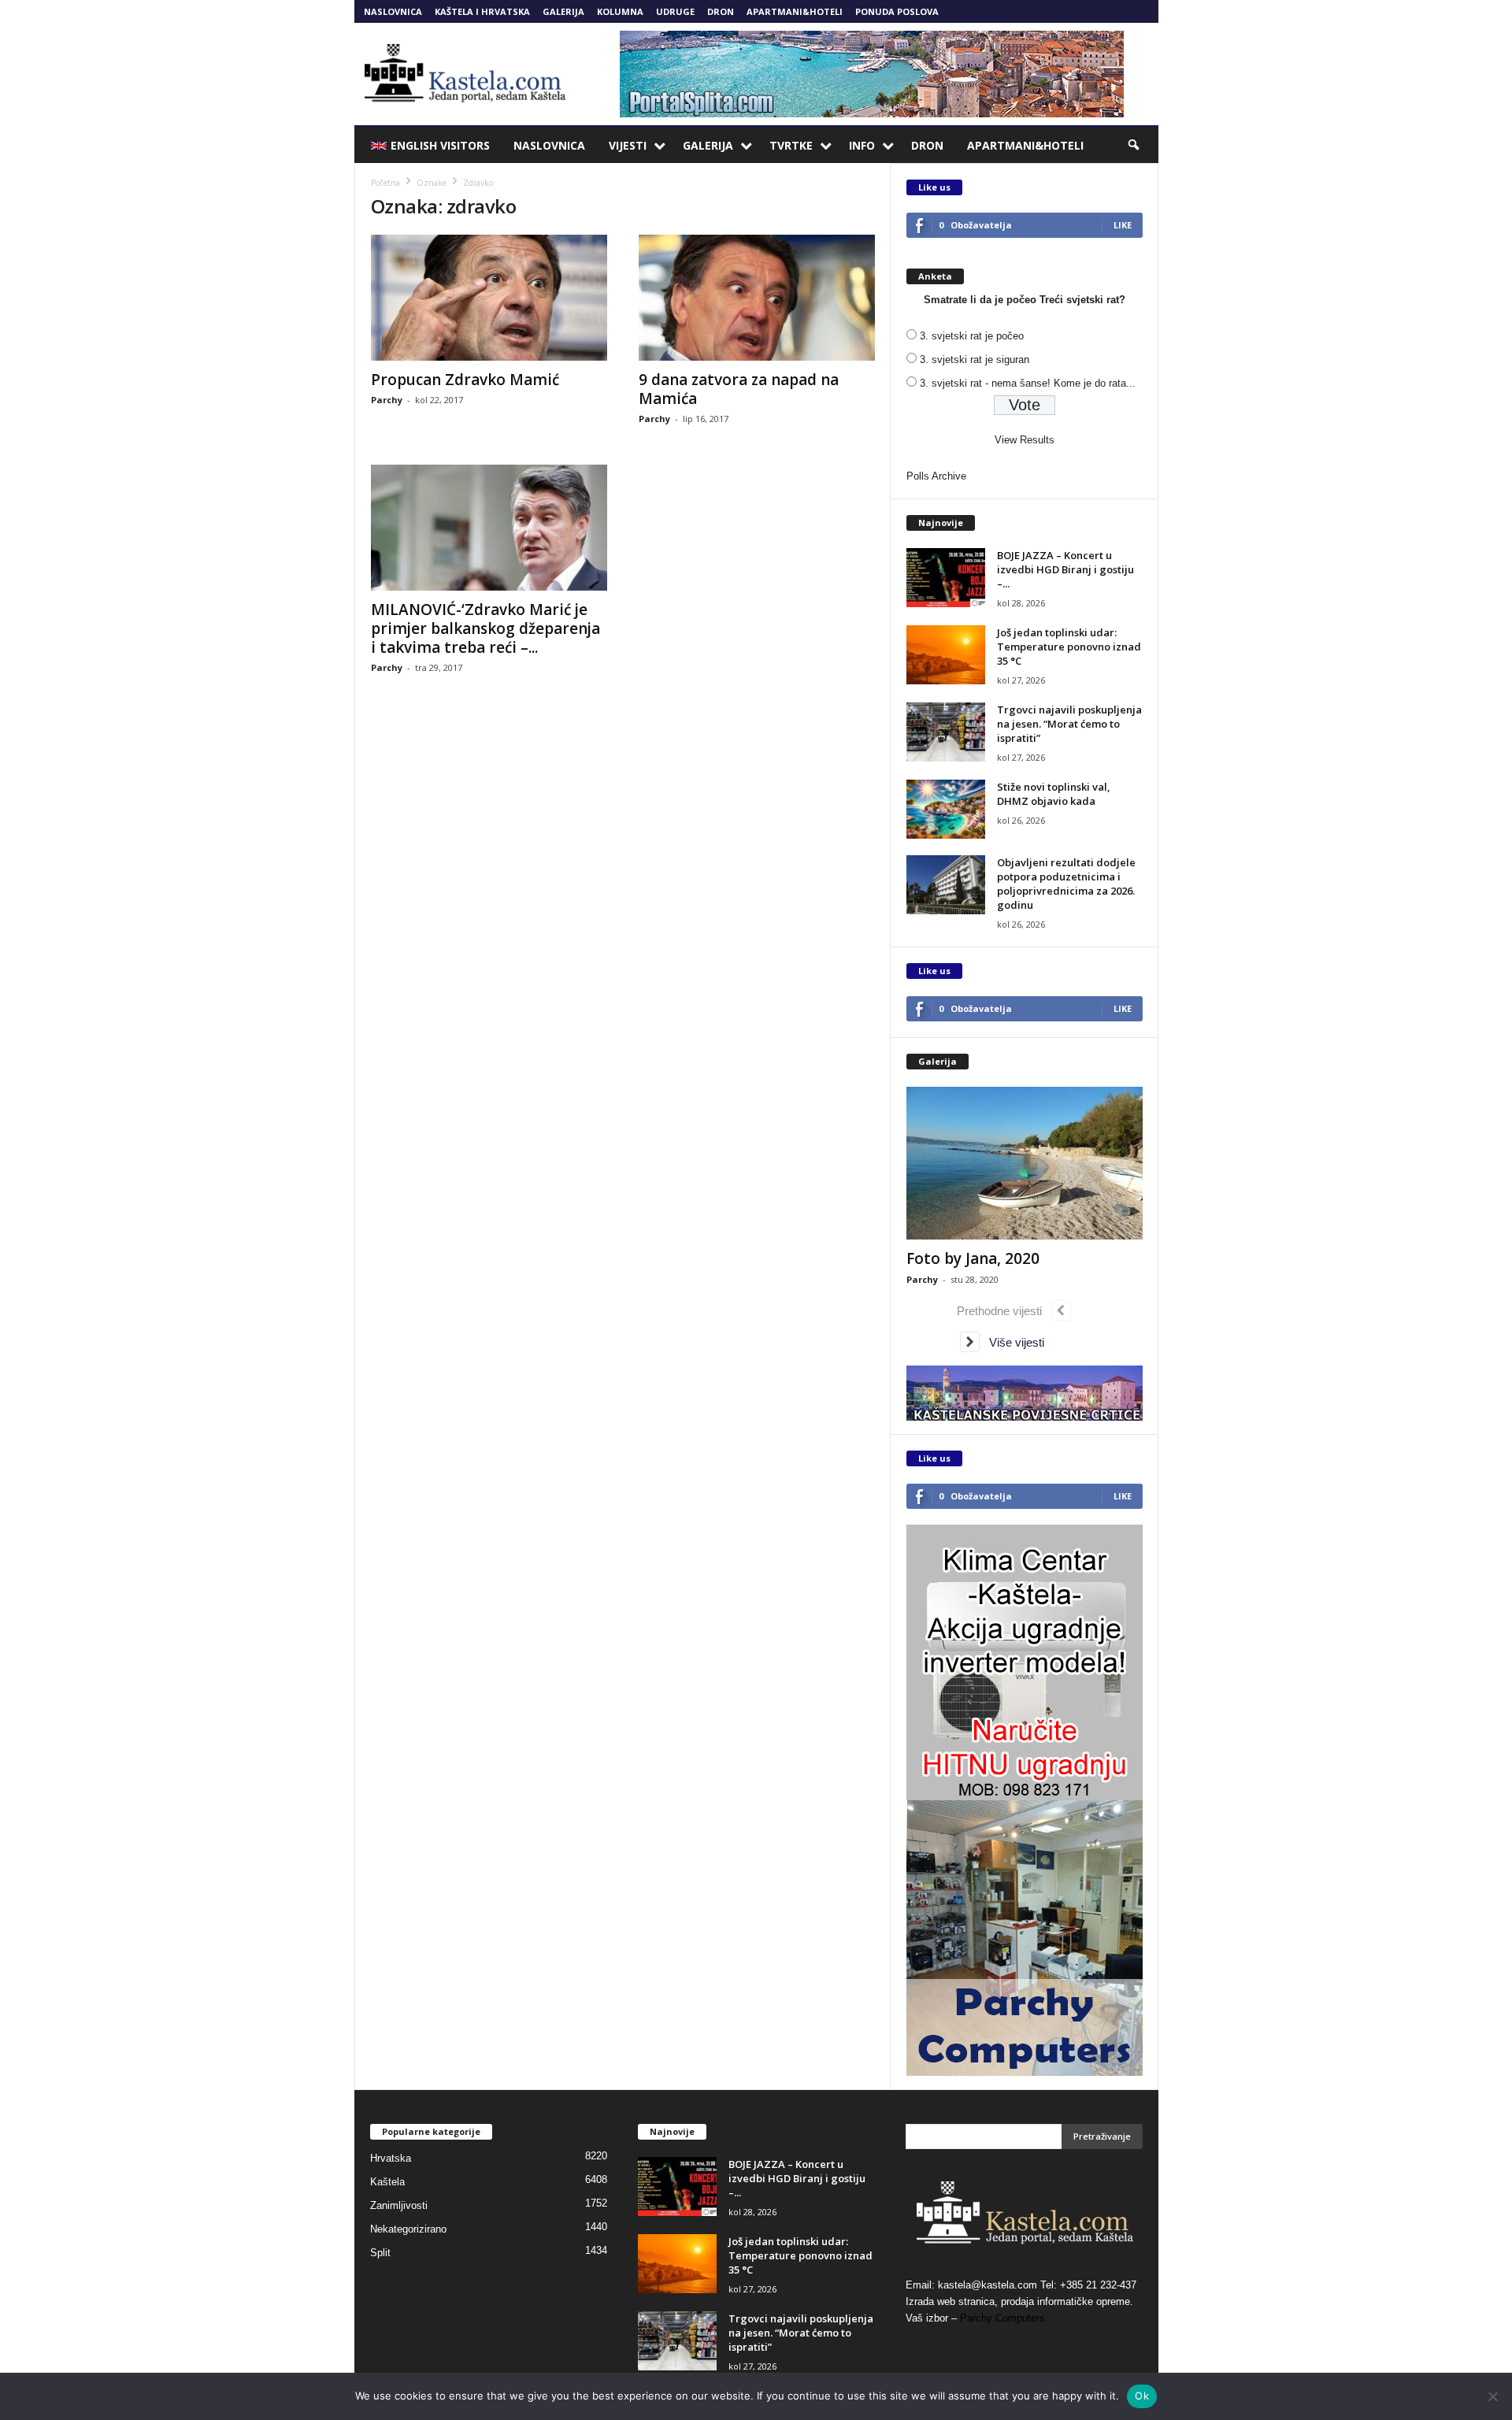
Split (380, 2253)
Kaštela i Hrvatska (482, 11)
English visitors (440, 145)
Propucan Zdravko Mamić (465, 380)
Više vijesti (1012, 1342)
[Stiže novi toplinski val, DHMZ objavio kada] (946, 809)
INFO (862, 145)
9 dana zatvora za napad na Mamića (739, 389)
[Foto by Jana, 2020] (1025, 1163)
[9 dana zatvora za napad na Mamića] (757, 298)
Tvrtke (791, 145)
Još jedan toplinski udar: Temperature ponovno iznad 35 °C (1069, 647)
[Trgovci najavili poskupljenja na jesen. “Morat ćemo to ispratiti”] (946, 732)
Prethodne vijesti (1004, 1311)
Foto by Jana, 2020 (973, 1258)
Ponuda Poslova (897, 11)
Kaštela (387, 2182)
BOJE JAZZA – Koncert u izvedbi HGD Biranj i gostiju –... (1065, 569)
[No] (1492, 2396)
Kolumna (620, 11)
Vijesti (628, 145)
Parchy (387, 400)
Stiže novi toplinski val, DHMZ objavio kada (1054, 794)
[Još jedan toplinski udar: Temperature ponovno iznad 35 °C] (946, 655)
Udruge (675, 11)
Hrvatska (391, 2158)
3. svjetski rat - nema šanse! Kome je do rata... (1028, 383)
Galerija (563, 11)
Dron (721, 11)
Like (1123, 225)
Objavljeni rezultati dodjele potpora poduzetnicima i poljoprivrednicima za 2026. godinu (1066, 884)
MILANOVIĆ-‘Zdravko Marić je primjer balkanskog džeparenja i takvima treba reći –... (485, 628)
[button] (1135, 146)
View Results (1025, 440)
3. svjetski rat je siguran (975, 359)
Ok (1142, 2396)
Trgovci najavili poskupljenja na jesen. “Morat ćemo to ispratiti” (1069, 724)
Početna (385, 183)
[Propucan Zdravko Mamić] (489, 298)
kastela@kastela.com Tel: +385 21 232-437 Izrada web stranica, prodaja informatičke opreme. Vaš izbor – (1021, 2301)
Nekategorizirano (408, 2229)
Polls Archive (936, 476)
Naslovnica (393, 11)
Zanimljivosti (399, 2205)
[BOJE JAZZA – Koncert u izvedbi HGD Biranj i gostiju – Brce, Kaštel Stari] (946, 578)
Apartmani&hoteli (795, 11)
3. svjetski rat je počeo (972, 336)
